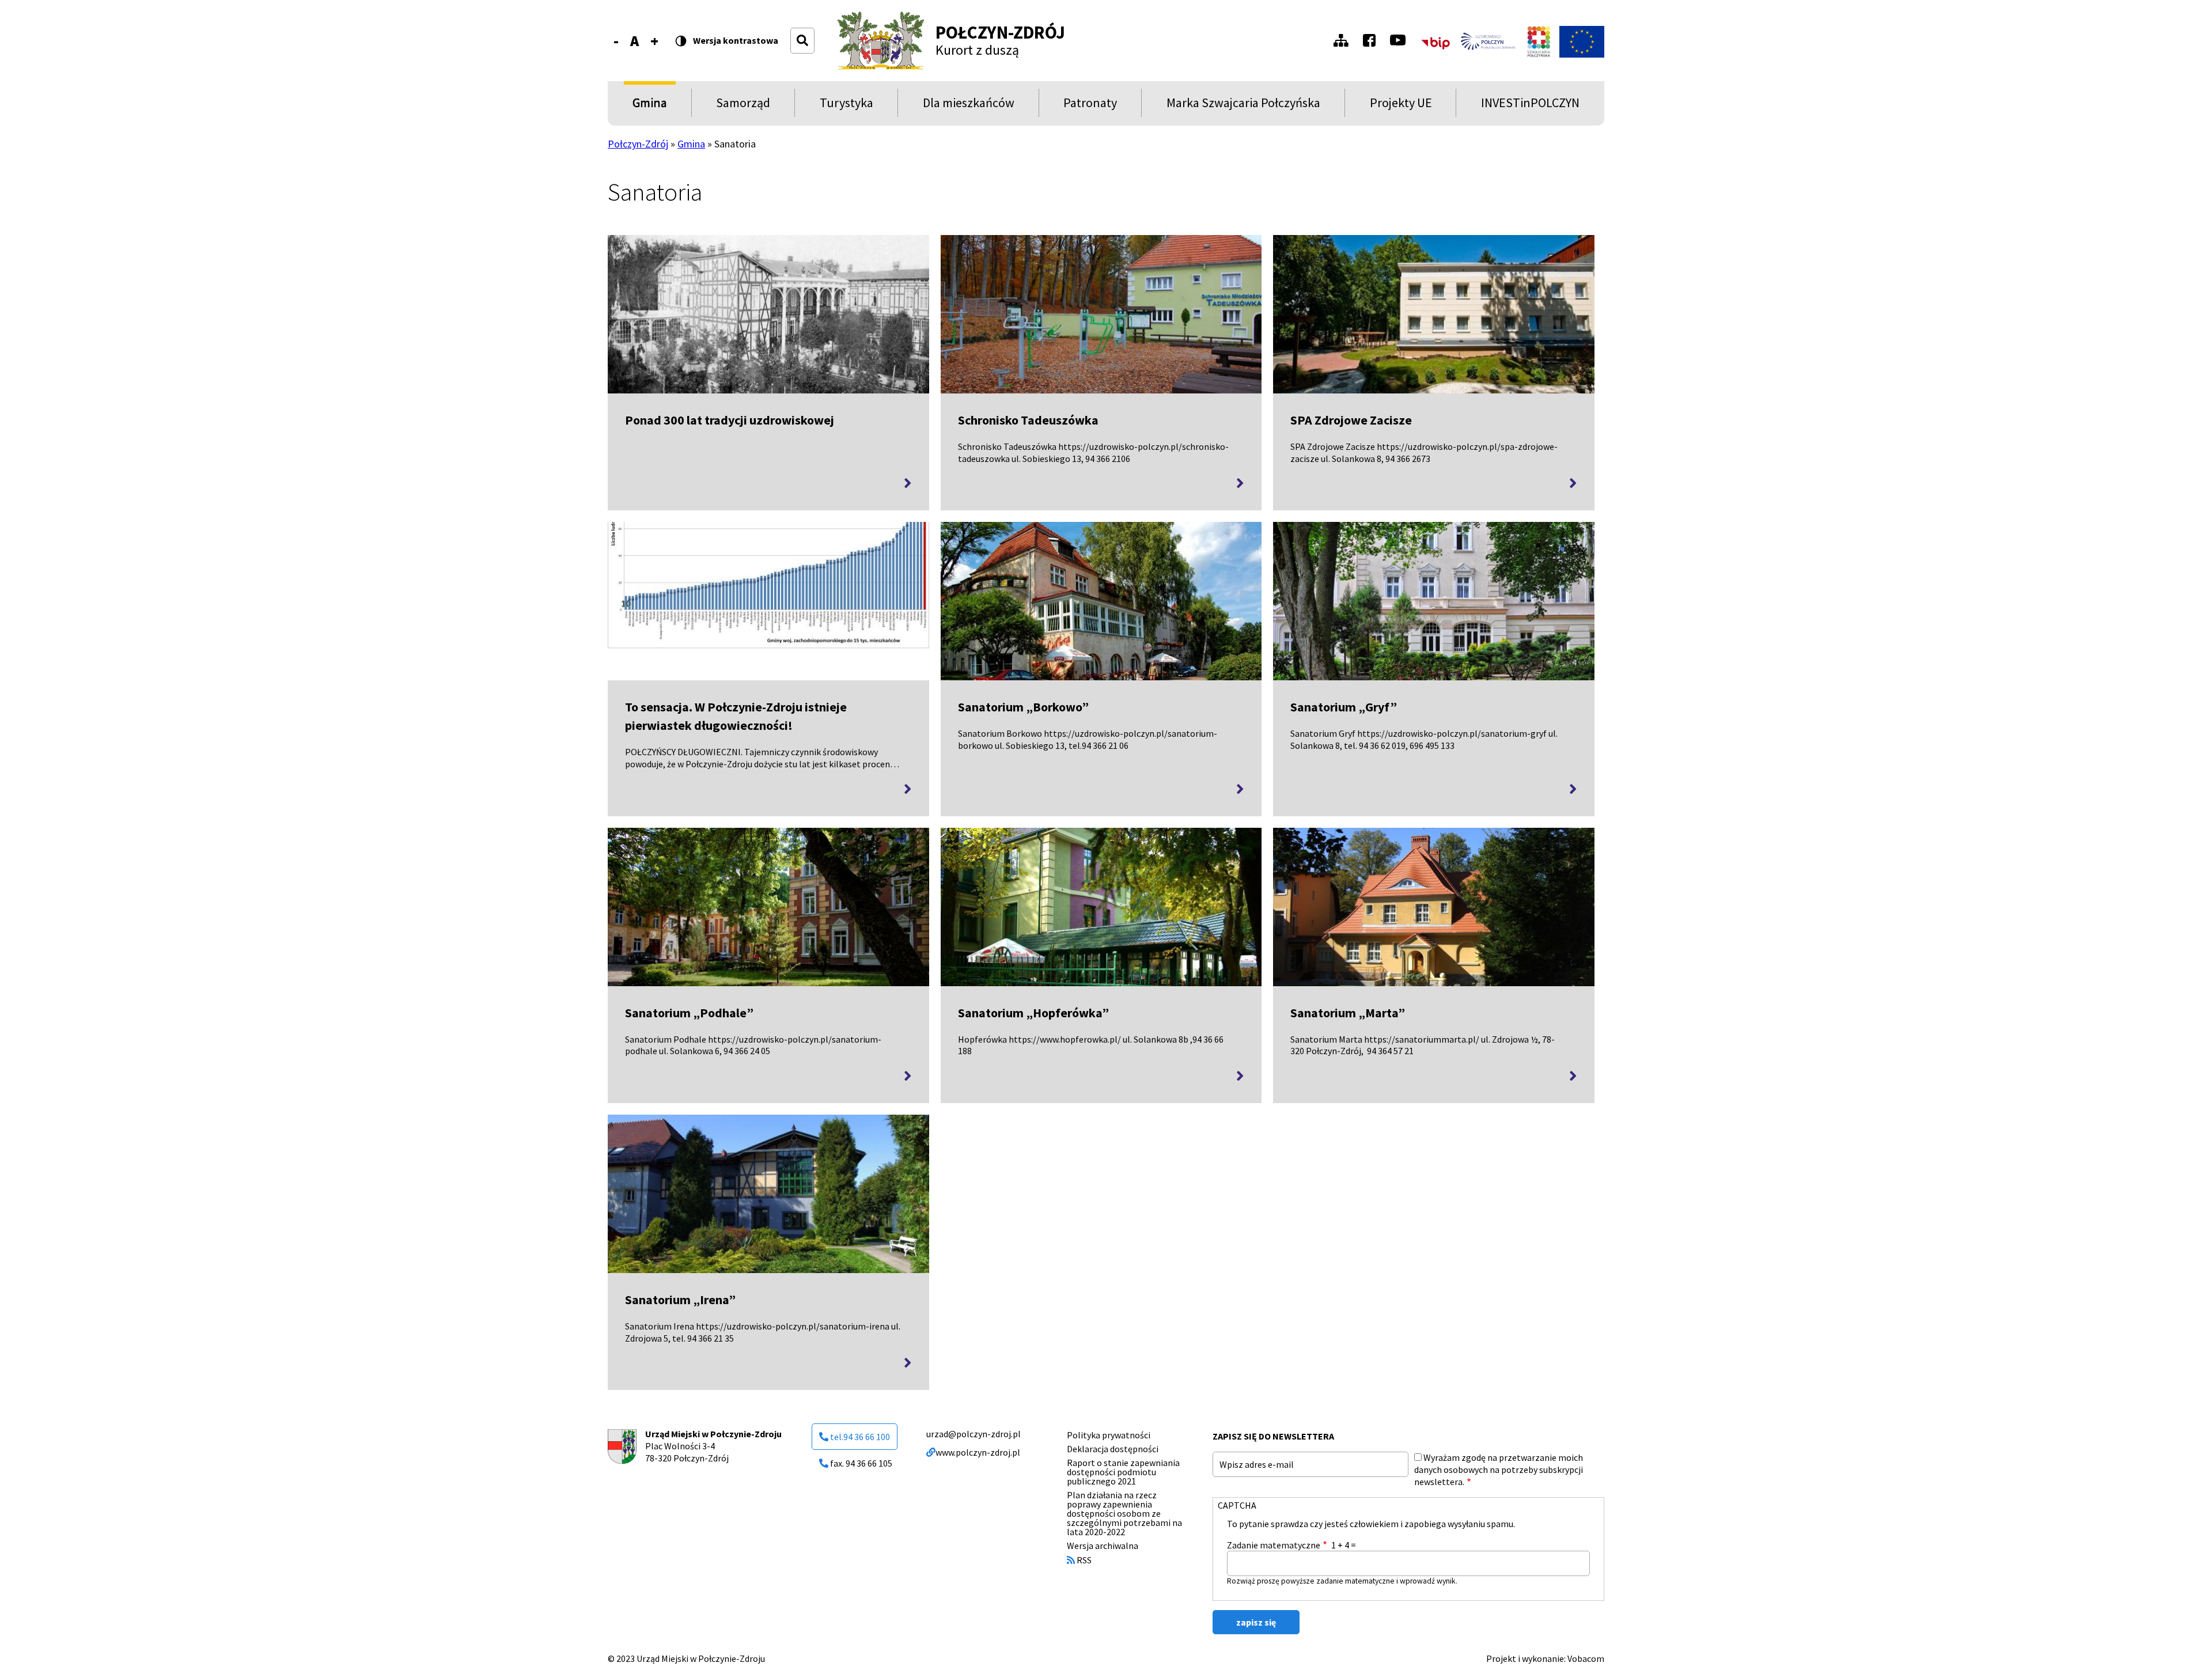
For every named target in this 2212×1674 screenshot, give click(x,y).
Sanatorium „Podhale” (689, 1013)
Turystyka (846, 106)
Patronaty (1090, 106)
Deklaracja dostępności (1113, 1449)
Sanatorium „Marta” (1348, 1013)
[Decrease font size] (616, 41)
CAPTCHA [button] (1237, 1505)
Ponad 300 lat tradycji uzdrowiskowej (730, 420)
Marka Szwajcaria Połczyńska (1243, 106)
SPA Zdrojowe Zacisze (1351, 420)
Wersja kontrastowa (736, 41)
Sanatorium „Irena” (680, 1300)
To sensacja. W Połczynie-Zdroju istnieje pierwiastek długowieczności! (736, 716)
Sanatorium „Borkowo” (1023, 707)
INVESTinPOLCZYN (1530, 106)
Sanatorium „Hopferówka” (1033, 1013)
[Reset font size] (635, 41)
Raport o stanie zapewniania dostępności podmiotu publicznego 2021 (1123, 1472)
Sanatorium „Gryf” (1344, 707)
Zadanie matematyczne (1274, 1545)
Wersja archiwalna (1103, 1546)
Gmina (652, 106)
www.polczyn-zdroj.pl (978, 1452)
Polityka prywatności (1109, 1435)
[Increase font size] (654, 41)
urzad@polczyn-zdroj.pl (974, 1434)
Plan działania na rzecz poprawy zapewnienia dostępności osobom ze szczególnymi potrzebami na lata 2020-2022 (1124, 1513)
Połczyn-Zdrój (1000, 32)
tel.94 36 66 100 (860, 1437)
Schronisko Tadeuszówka (1028, 420)
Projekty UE (1401, 106)
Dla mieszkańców (969, 106)
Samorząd (743, 106)
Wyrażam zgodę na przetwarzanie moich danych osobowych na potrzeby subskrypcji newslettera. (1499, 1470)
